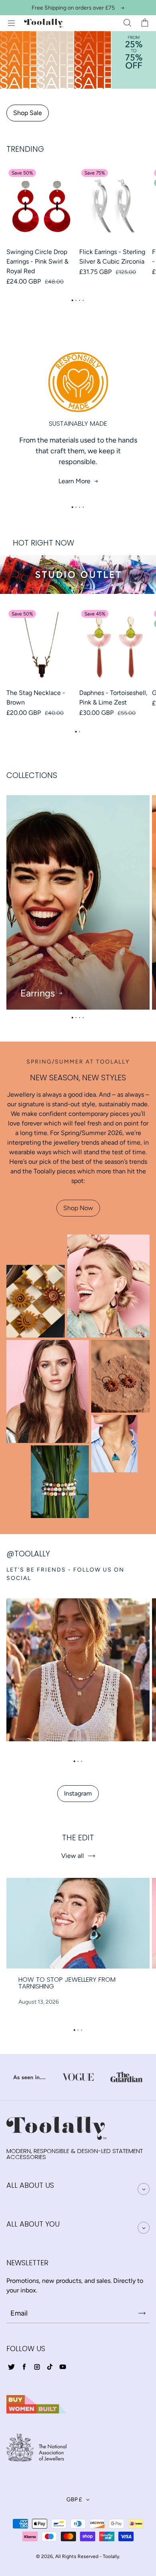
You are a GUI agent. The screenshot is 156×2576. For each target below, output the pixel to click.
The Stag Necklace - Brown (36, 698)
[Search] (127, 23)
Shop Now (78, 1208)
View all (73, 1856)
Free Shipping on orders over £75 (73, 8)
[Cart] (145, 23)
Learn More (74, 481)
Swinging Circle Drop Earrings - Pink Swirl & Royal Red (37, 261)
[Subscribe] (142, 2313)
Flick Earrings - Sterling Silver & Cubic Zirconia (112, 257)
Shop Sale (28, 113)
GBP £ (74, 2500)
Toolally (111, 2556)
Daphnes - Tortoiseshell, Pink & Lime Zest (113, 698)
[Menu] (11, 23)
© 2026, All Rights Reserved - (69, 2556)
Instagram (78, 1793)
